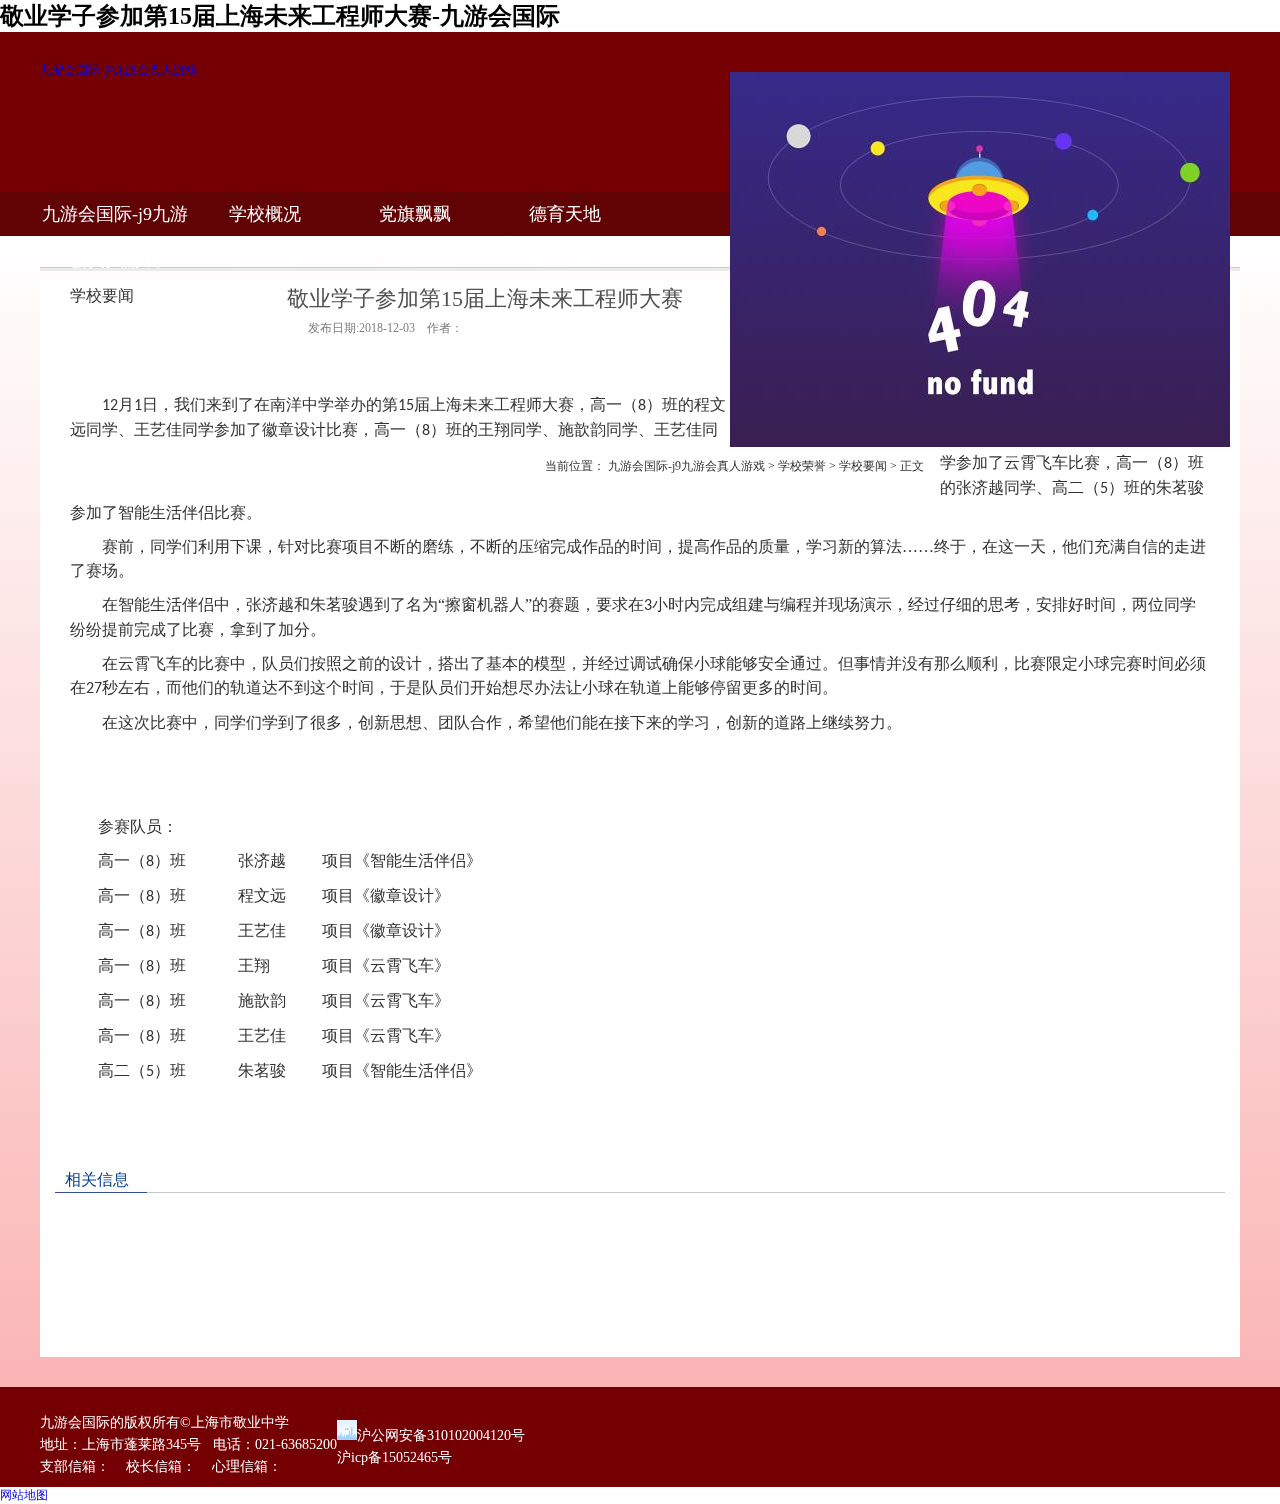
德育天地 (565, 214)
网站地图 (24, 1495)
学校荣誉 (802, 466)
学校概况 (265, 214)
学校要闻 (863, 466)
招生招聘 (415, 258)
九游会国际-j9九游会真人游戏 (118, 70)
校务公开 (265, 258)
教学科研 (115, 258)
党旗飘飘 (415, 214)
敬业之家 (565, 258)
